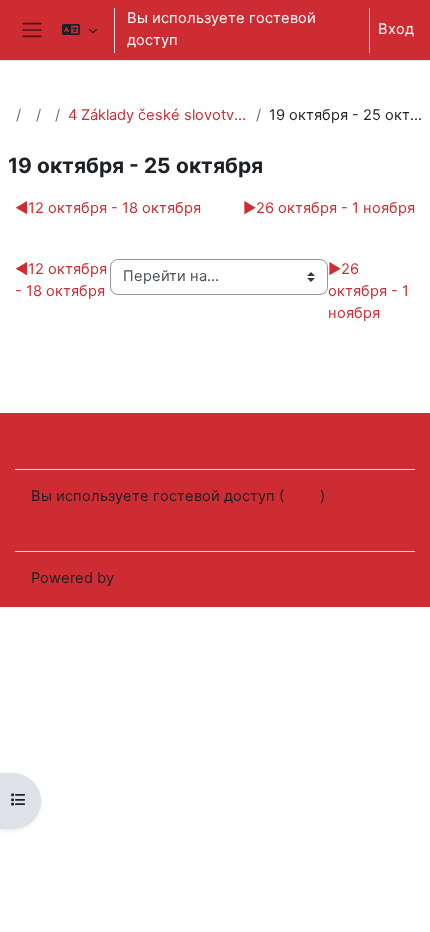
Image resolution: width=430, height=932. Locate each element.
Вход (396, 29)
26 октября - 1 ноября (329, 208)
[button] (78, 30)
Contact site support (128, 439)
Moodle (144, 578)
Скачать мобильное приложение (151, 521)
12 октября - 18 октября (108, 208)
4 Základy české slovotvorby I (158, 115)
